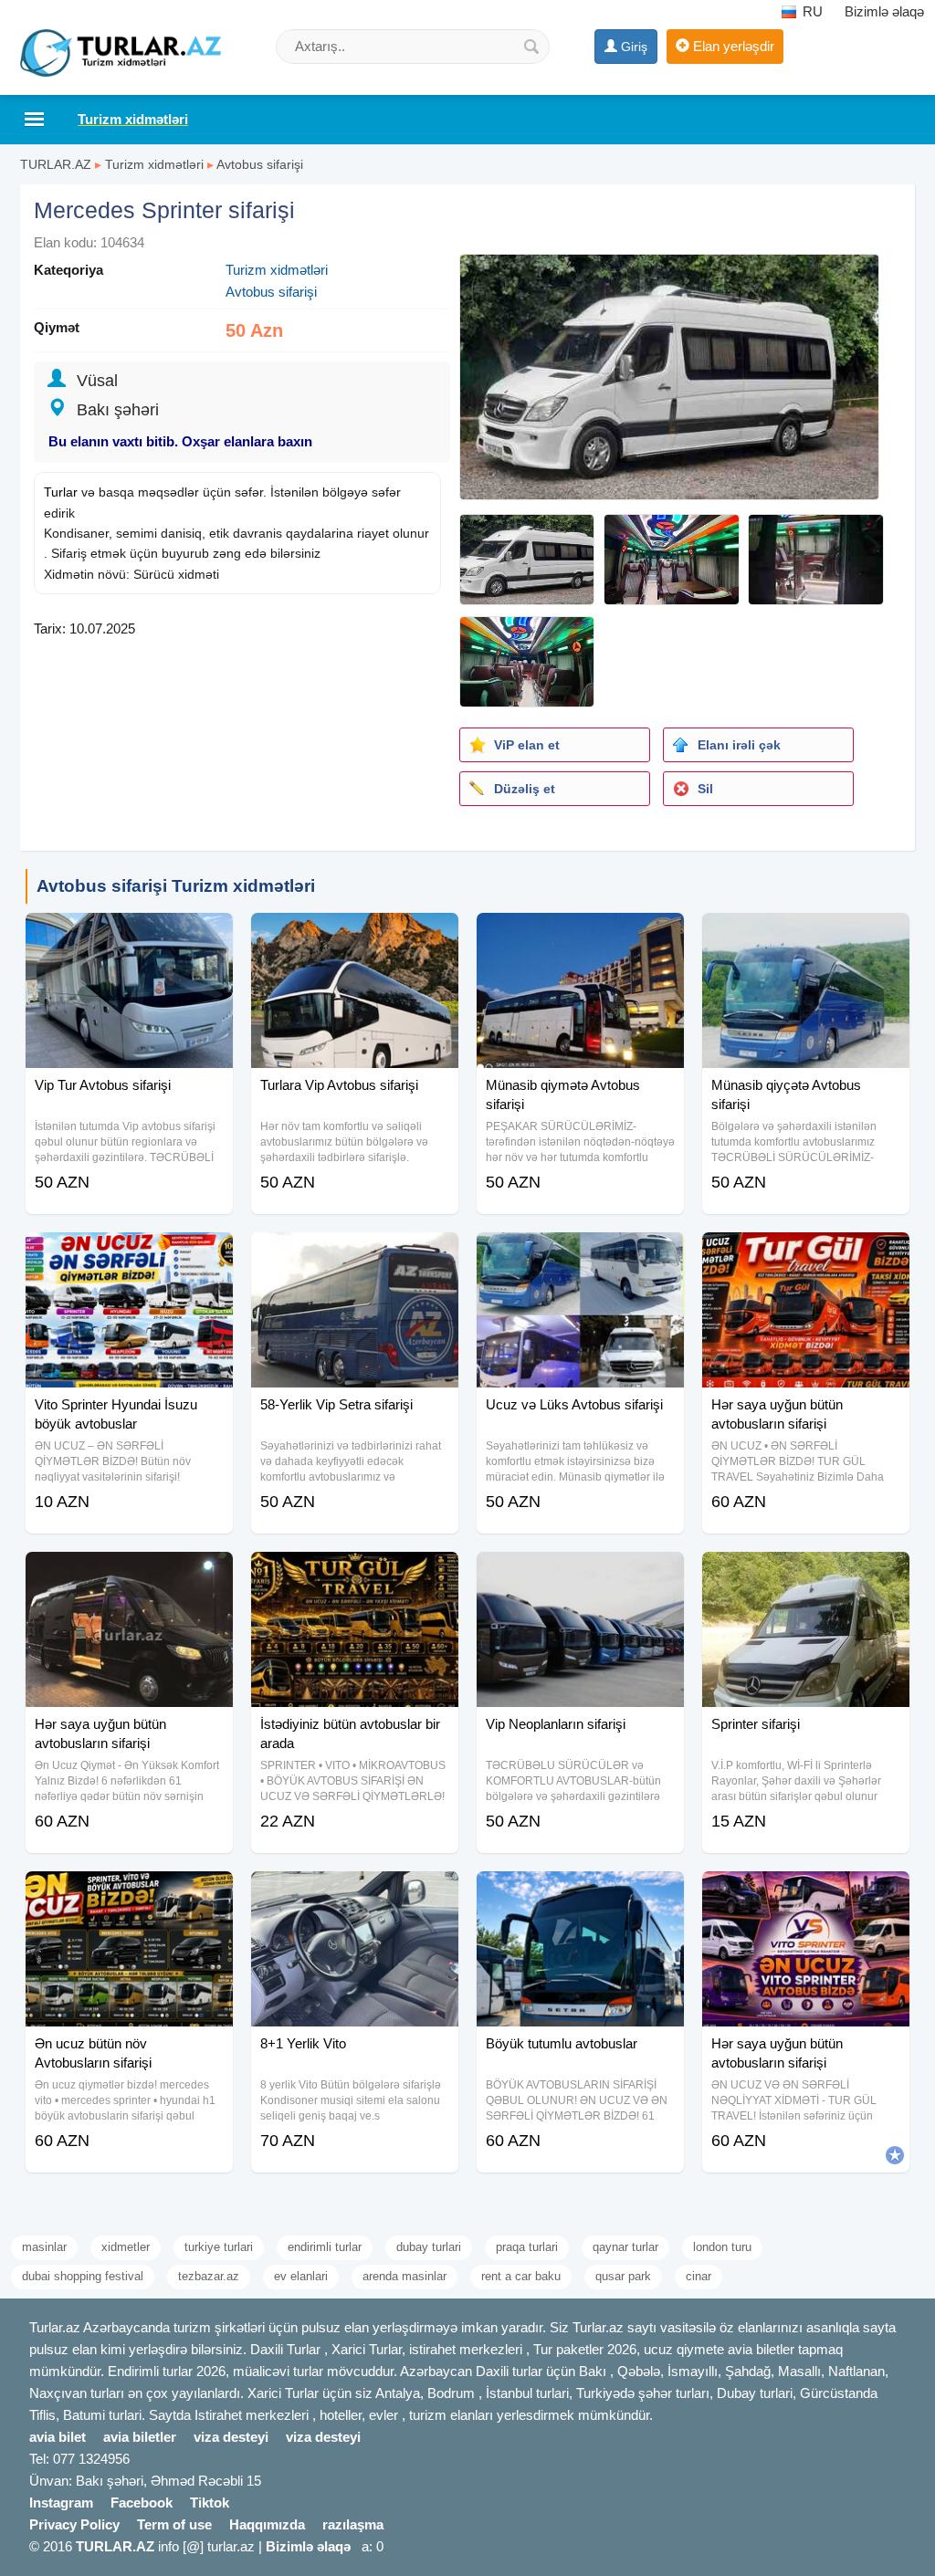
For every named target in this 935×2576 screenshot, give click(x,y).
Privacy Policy (74, 2524)
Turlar (61, 492)
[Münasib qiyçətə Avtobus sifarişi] (806, 936)
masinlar (44, 2247)
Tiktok (210, 2503)
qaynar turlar (625, 2247)
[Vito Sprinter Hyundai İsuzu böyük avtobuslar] (129, 1255)
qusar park (623, 2276)
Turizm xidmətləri (154, 164)
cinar (699, 2276)
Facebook (142, 2503)
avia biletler (140, 2437)
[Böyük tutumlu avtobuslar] (580, 1894)
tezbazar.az (209, 2276)
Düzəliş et (525, 789)
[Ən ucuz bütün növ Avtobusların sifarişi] (129, 1894)
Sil (705, 789)
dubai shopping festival (83, 2276)
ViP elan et (527, 745)
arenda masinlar (404, 2276)
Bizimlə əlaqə (884, 11)
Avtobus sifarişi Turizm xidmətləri (176, 886)
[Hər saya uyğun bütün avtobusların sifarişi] (806, 1255)
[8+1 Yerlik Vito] (355, 1894)
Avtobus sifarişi (260, 164)
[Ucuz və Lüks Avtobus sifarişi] (580, 1255)
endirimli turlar (325, 2247)
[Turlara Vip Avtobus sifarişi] (355, 936)
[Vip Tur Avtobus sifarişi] (129, 936)
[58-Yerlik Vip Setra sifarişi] (355, 1255)
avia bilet (58, 2437)
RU (811, 11)
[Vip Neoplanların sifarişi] (580, 1575)
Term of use (174, 2524)
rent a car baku (521, 2276)
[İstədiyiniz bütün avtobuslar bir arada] (355, 1575)
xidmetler (126, 2247)
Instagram (61, 2503)
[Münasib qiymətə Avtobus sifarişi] (580, 936)
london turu (722, 2247)
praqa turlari (527, 2247)
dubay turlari (429, 2247)
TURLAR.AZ (56, 164)
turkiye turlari (219, 2247)
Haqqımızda (267, 2524)
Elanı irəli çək (739, 745)
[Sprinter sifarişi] (806, 1575)
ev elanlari (301, 2276)
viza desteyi (231, 2437)
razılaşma (353, 2524)
